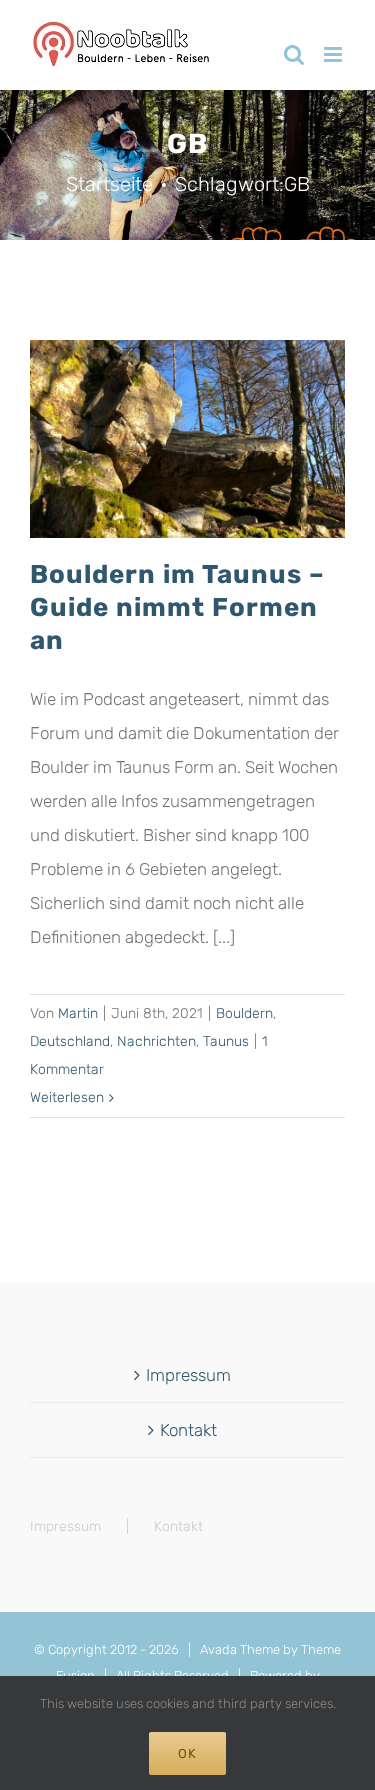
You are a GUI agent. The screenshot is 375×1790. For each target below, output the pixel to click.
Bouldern (244, 1013)
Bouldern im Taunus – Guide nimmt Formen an (177, 607)
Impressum (188, 1375)
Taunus (226, 1041)
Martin (78, 1013)
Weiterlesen (67, 1097)
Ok (187, 1753)
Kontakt (188, 1430)
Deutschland (70, 1041)
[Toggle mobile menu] (334, 54)
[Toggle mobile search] (294, 54)
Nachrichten (156, 1041)
